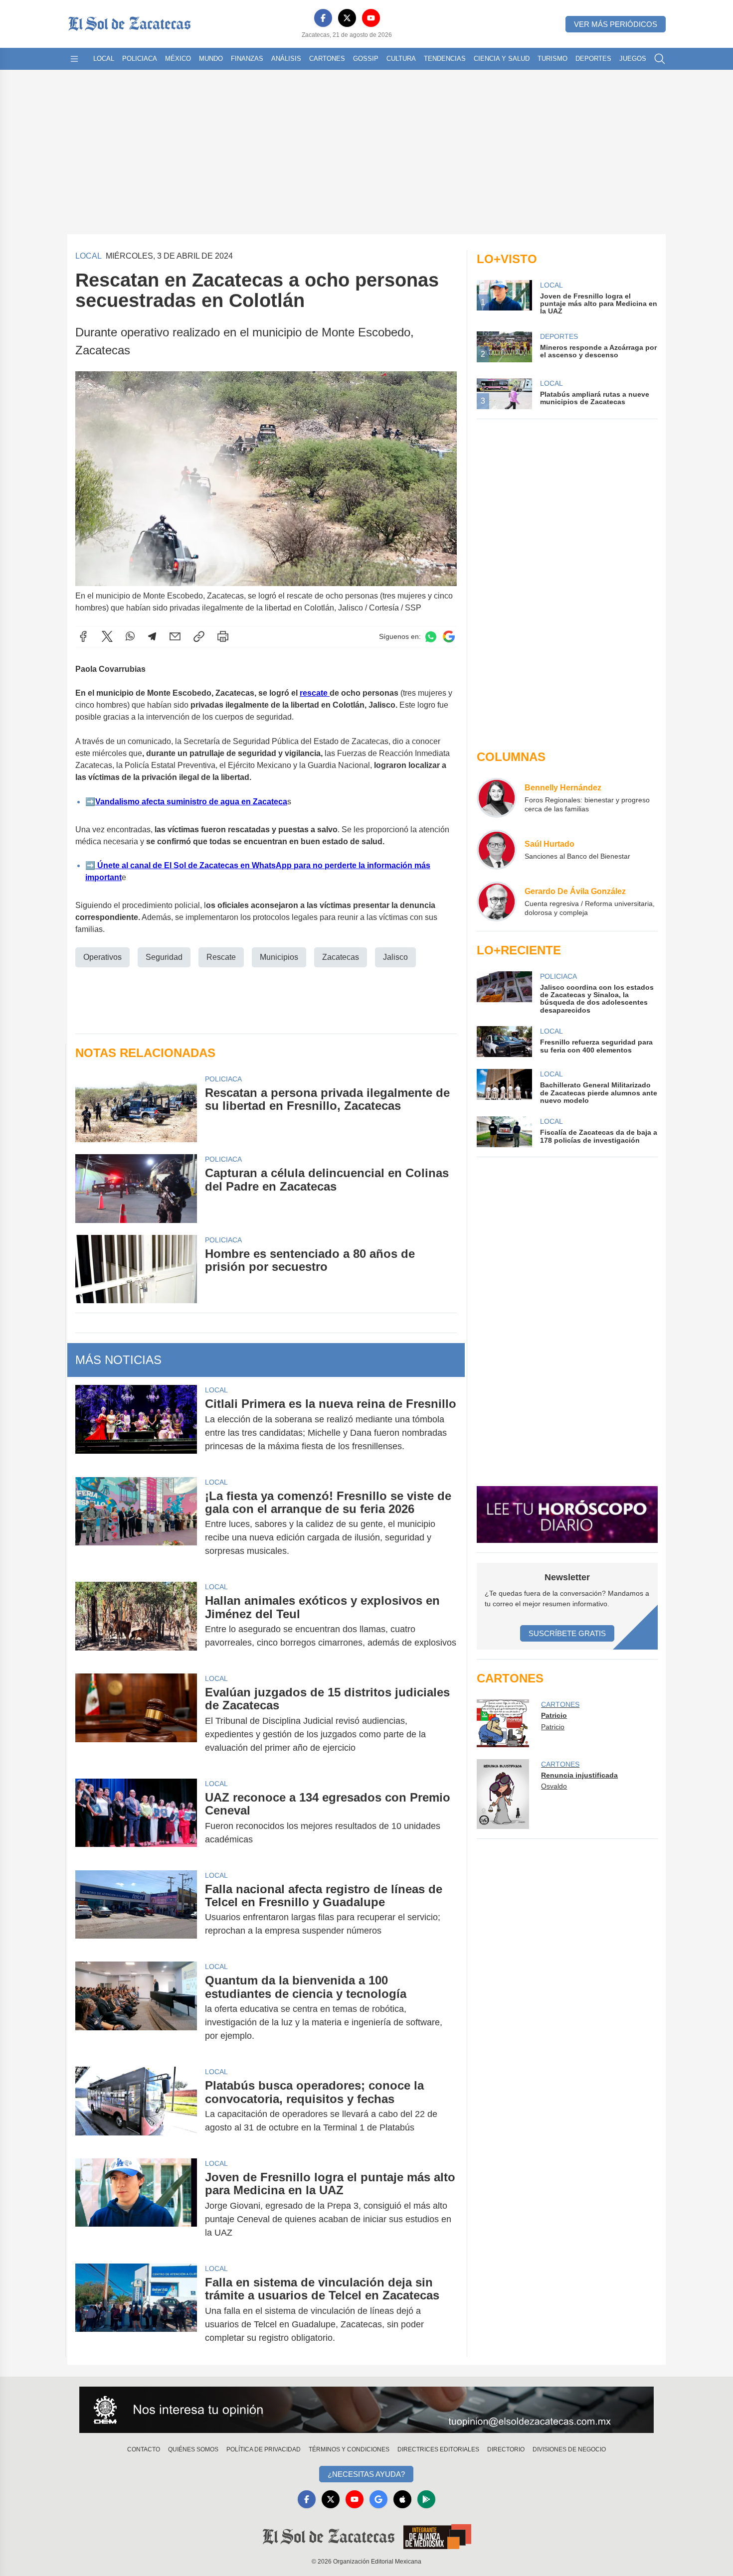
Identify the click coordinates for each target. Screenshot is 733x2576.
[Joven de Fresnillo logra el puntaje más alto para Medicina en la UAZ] (136, 2205)
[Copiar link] (199, 636)
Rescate (221, 957)
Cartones (327, 59)
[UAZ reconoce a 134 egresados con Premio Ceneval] (136, 1818)
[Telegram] (152, 636)
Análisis (286, 59)
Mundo (211, 59)
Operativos (102, 957)
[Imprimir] (223, 636)
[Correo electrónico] (175, 636)
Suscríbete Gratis (567, 1633)
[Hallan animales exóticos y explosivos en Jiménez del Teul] (136, 1622)
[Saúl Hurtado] (497, 850)
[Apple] (402, 2499)
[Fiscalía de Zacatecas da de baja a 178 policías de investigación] (504, 1132)
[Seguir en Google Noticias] (449, 637)
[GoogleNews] (378, 2499)
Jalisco (395, 957)
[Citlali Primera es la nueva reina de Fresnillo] (136, 1425)
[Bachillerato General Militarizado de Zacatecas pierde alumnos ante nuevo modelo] (504, 1087)
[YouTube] (371, 18)
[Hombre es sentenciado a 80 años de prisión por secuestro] (136, 1269)
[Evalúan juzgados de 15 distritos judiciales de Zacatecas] (136, 1720)
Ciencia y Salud (502, 59)
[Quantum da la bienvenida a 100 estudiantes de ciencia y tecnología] (136, 2008)
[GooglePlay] (426, 2499)
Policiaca (140, 59)
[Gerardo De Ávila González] (497, 902)
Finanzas (247, 59)
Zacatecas (341, 957)
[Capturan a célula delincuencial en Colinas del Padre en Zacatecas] (136, 1188)
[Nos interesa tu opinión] (366, 2410)
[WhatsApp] (130, 636)
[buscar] (660, 59)
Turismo (552, 59)
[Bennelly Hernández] (497, 798)
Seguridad (164, 957)
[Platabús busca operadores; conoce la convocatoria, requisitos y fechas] (136, 2107)
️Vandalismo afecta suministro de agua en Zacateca (191, 802)
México (178, 59)
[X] (347, 18)
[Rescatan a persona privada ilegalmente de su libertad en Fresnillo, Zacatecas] (136, 1108)
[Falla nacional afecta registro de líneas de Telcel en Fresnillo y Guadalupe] (136, 1910)
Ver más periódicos (616, 24)
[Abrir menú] (74, 59)
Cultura (401, 59)
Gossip (366, 59)
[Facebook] (323, 18)
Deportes (593, 59)
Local (104, 59)
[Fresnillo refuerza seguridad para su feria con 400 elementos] (504, 1042)
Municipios (279, 957)
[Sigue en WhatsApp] (431, 637)
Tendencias (445, 59)
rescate (315, 693)
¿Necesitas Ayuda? (366, 2474)
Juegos (633, 59)
